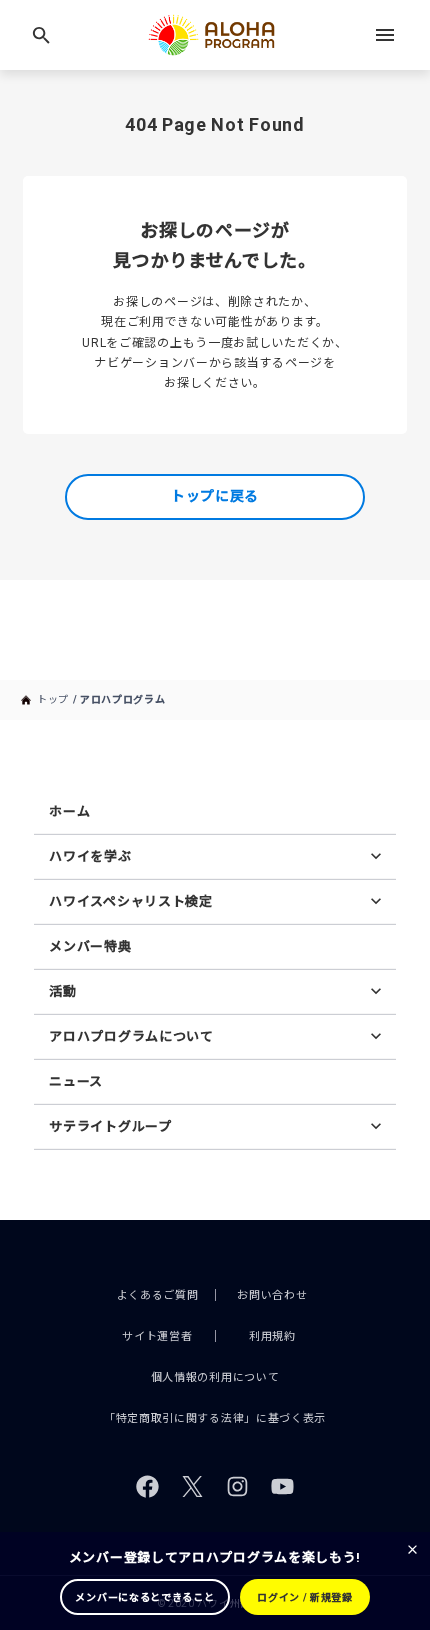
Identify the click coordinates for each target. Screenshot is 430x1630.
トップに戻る (215, 496)
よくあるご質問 (158, 1295)
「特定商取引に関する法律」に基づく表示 (215, 1418)
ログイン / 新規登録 (305, 1597)
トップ (53, 699)
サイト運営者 (157, 1336)
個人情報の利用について (215, 1377)
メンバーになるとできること (144, 1597)
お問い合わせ (272, 1295)
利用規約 (272, 1336)
